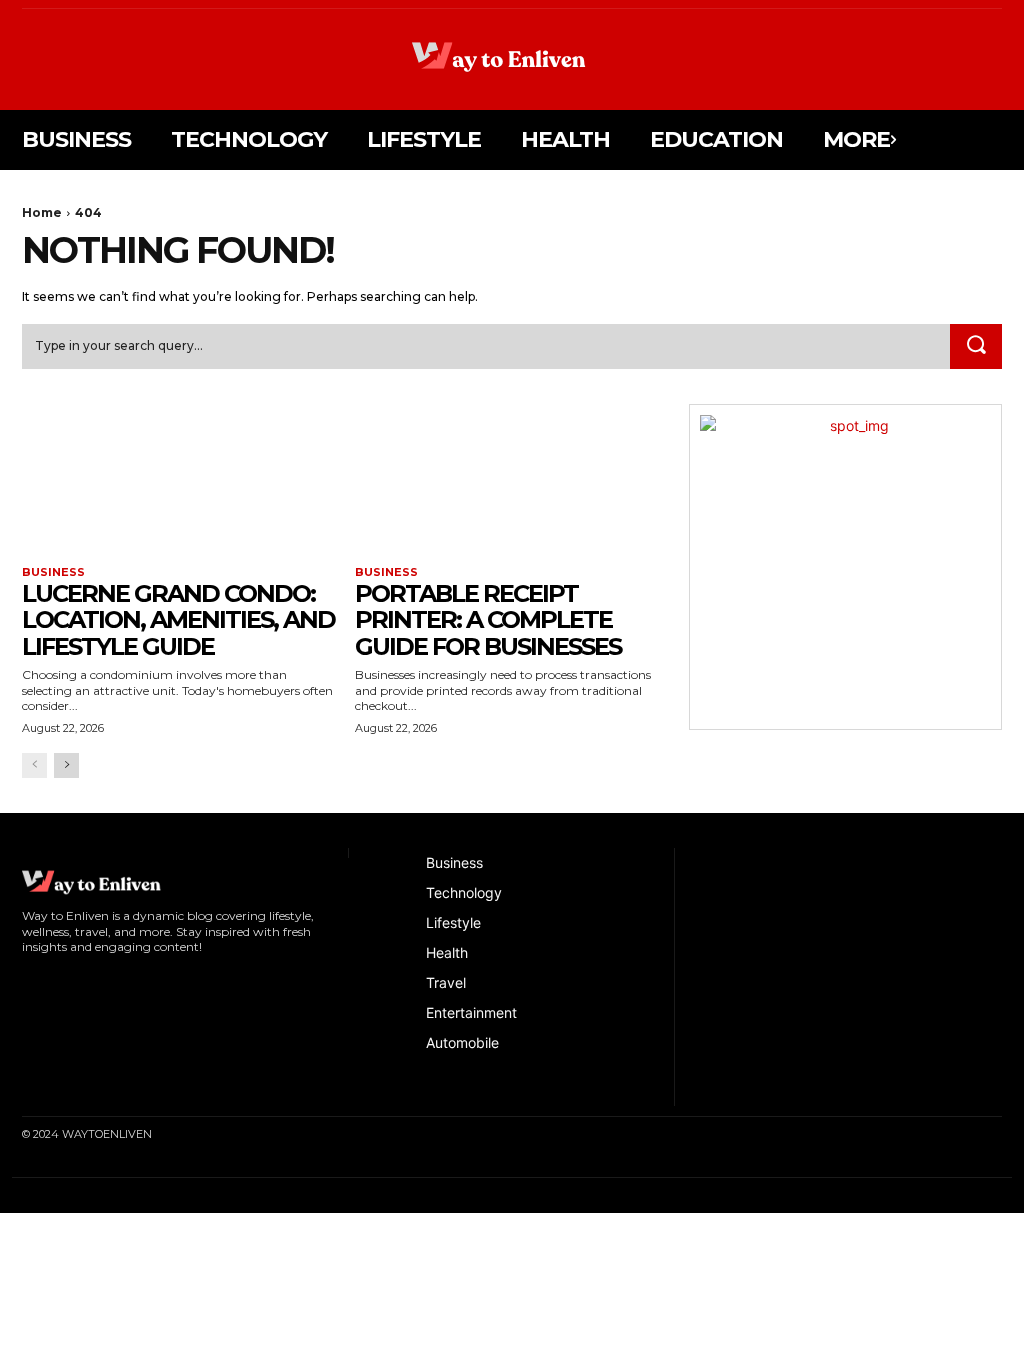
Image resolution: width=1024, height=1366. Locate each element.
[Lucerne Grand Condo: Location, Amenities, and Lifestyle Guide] (178, 482)
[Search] (976, 347)
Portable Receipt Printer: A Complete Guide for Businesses (488, 620)
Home (42, 212)
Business (53, 572)
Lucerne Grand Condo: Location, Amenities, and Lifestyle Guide (178, 620)
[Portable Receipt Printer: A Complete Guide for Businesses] (511, 482)
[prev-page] (34, 765)
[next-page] (66, 765)
